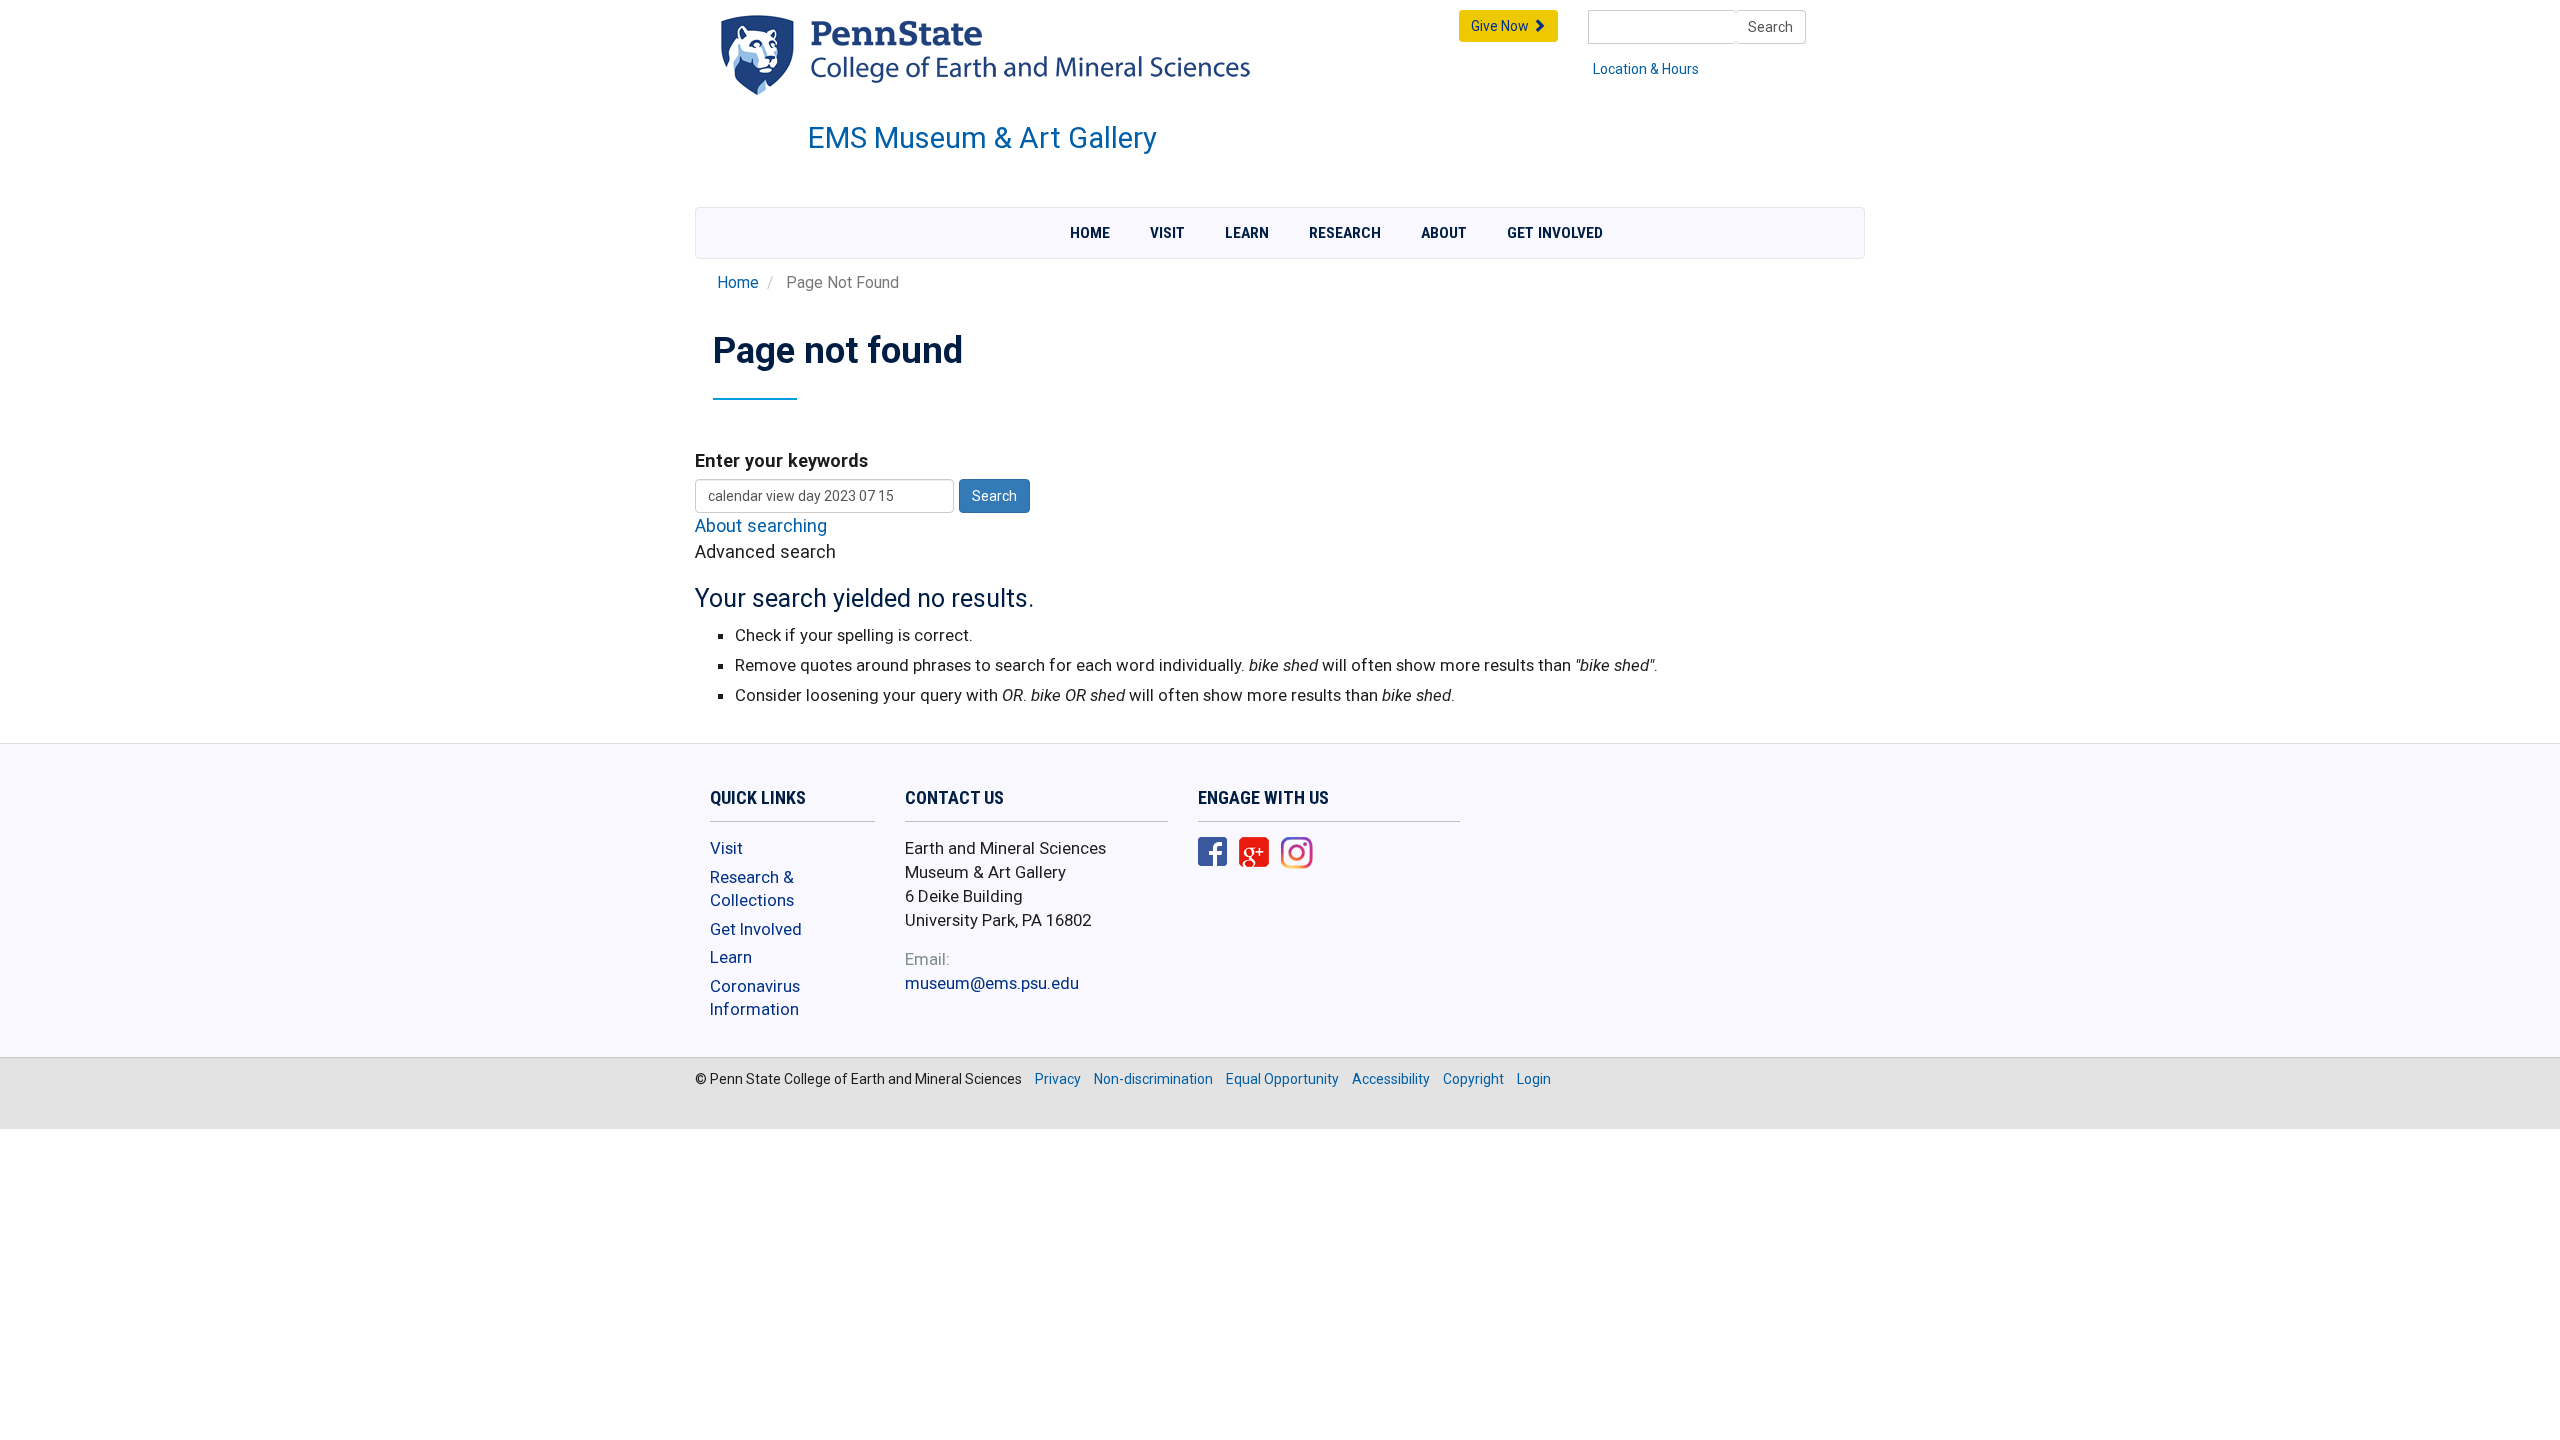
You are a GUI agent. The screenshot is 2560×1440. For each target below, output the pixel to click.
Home (1090, 233)
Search (1770, 27)
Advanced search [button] (765, 551)
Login (1534, 1079)
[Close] (24, 1419)
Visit (1167, 233)
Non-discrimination (1153, 1079)
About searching (761, 525)
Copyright (1473, 1079)
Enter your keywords (781, 460)
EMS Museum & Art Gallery (982, 138)
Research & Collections (752, 889)
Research (1345, 233)
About (1444, 233)
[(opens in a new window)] (1212, 854)
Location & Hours (1646, 69)
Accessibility (1391, 1079)
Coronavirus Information (755, 998)
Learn (1247, 233)
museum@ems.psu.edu (992, 983)
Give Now (1501, 26)
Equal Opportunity (1282, 1079)
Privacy (1058, 1079)
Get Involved (1555, 233)
